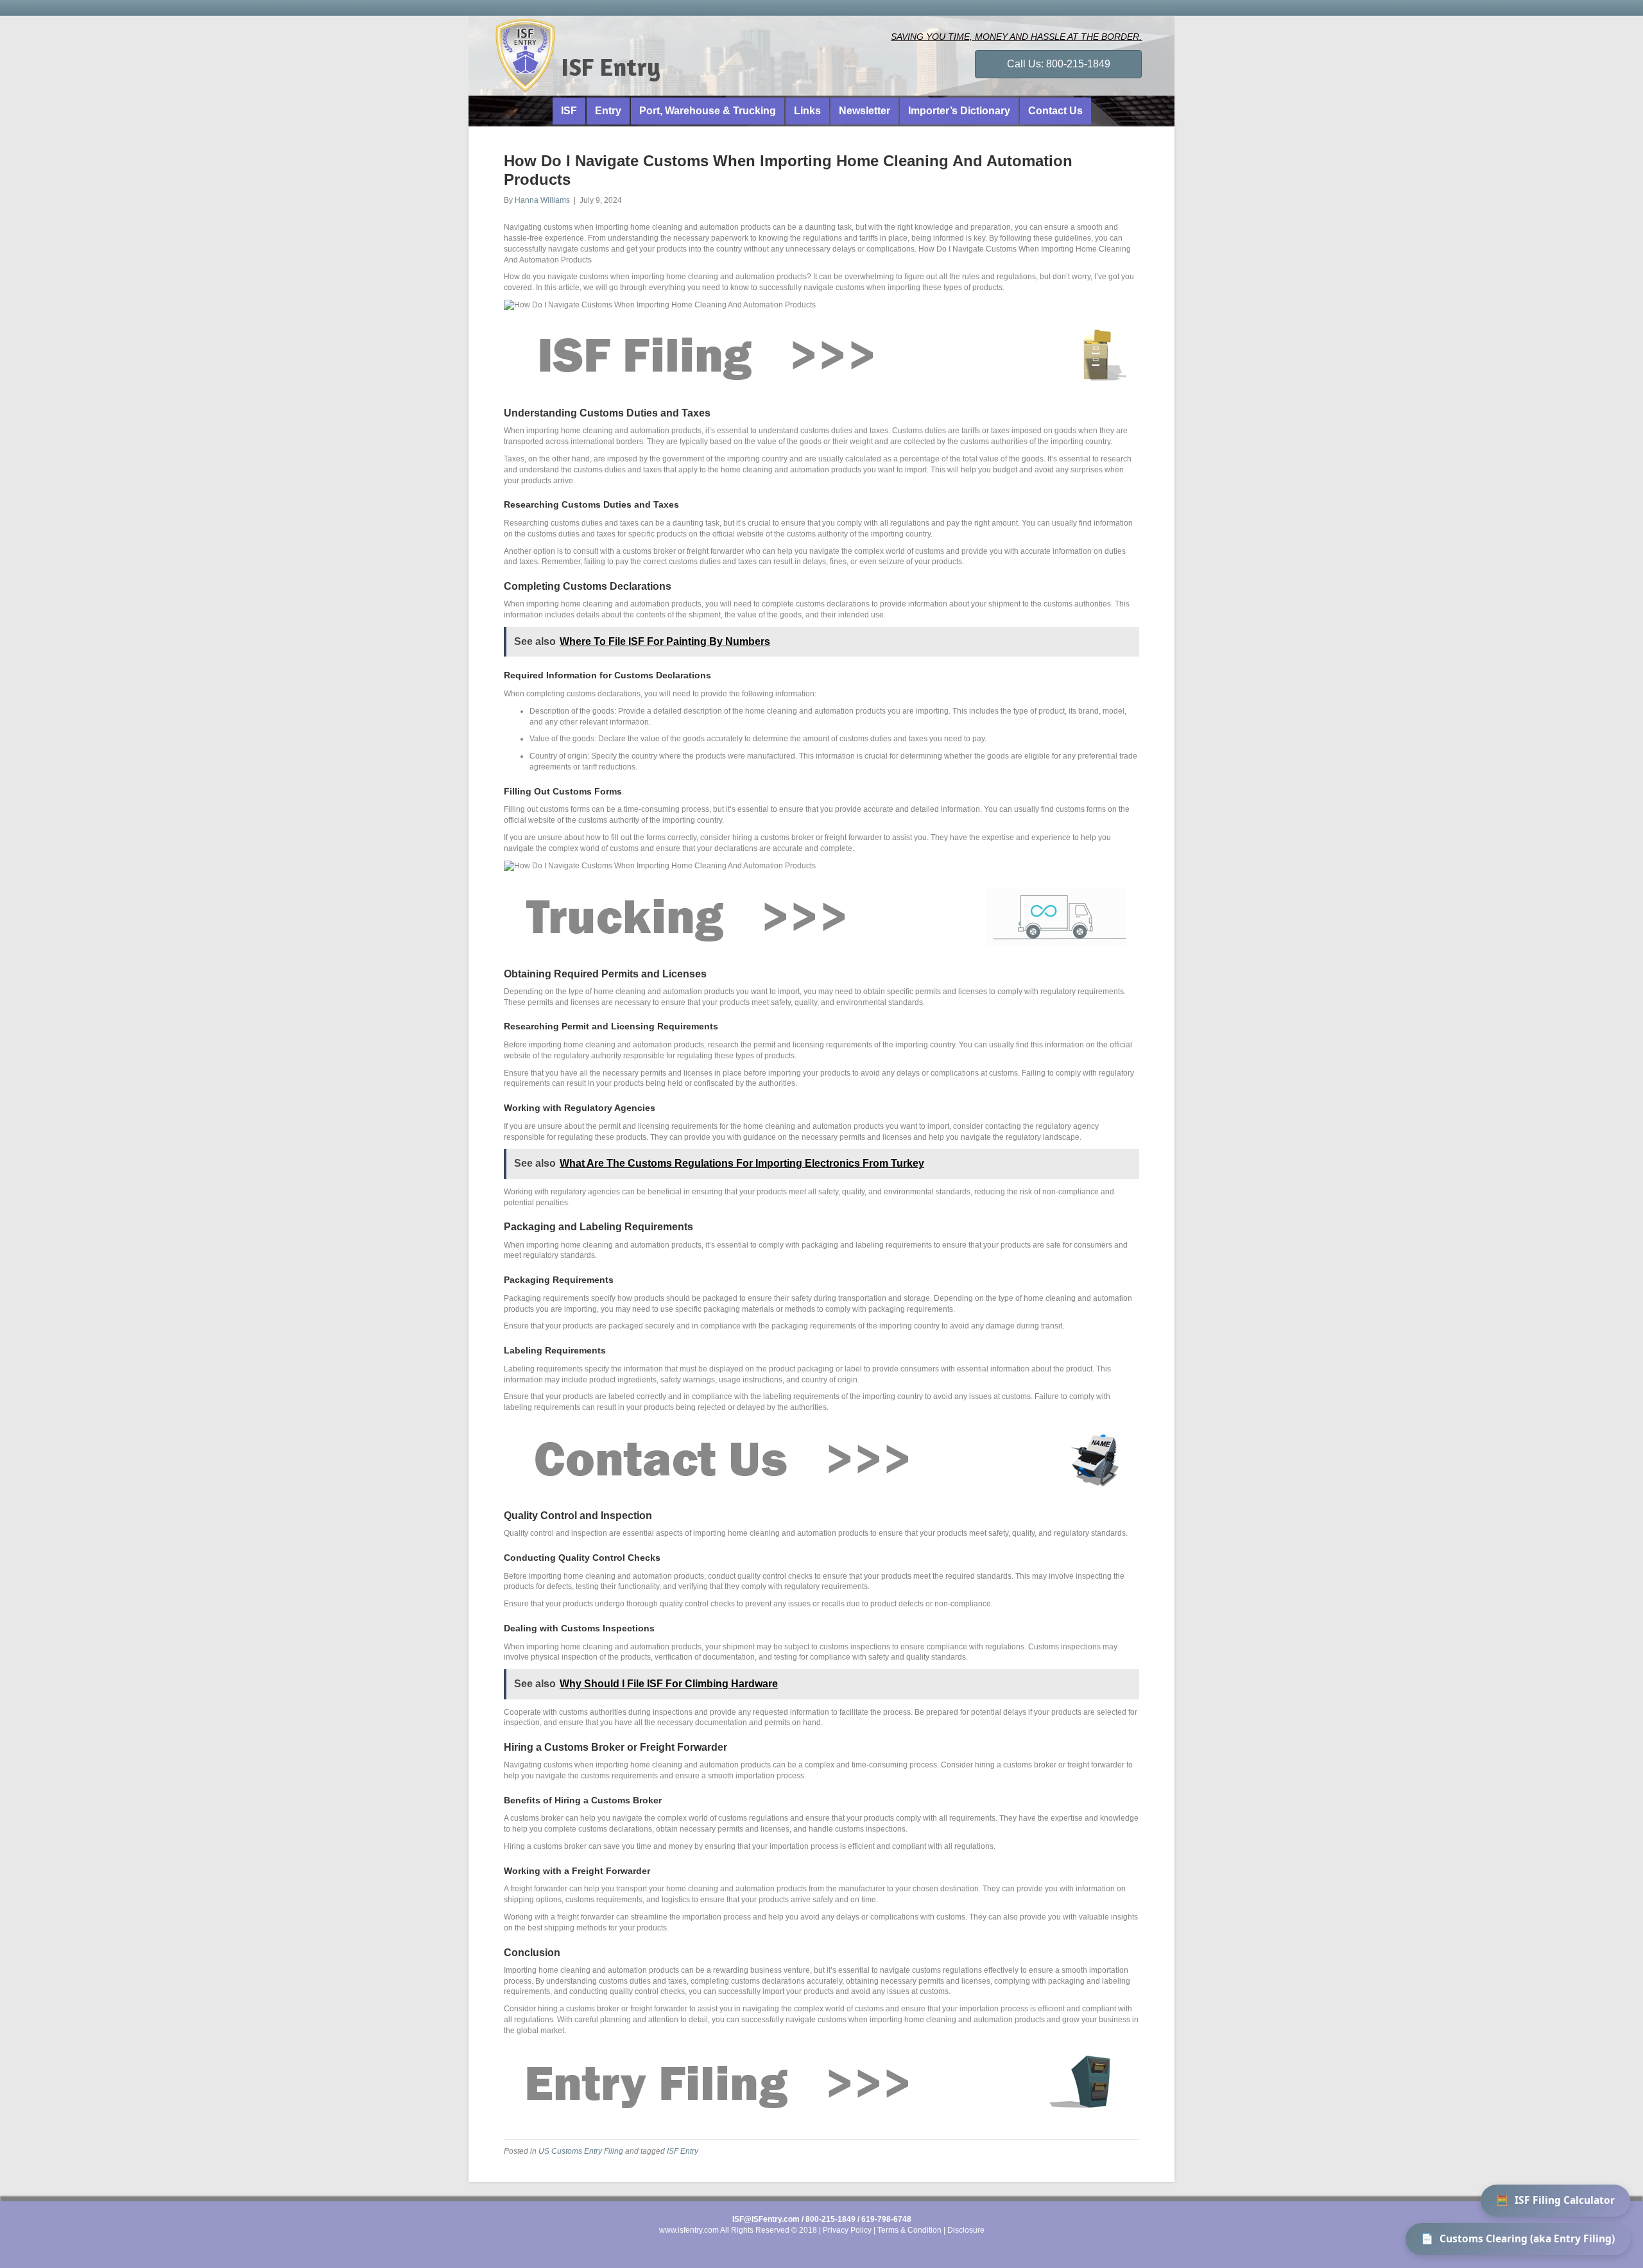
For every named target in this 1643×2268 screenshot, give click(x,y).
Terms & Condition (909, 2230)
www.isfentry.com (689, 2230)
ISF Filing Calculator (1555, 2200)
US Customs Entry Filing (581, 2151)
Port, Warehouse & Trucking (708, 111)
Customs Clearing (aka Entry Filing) (1518, 2238)
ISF (569, 111)
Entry (608, 111)
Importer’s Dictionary (959, 111)
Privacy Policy (847, 2230)
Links (807, 111)
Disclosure (966, 2230)
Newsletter (865, 111)
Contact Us (1055, 111)
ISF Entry (683, 2151)
